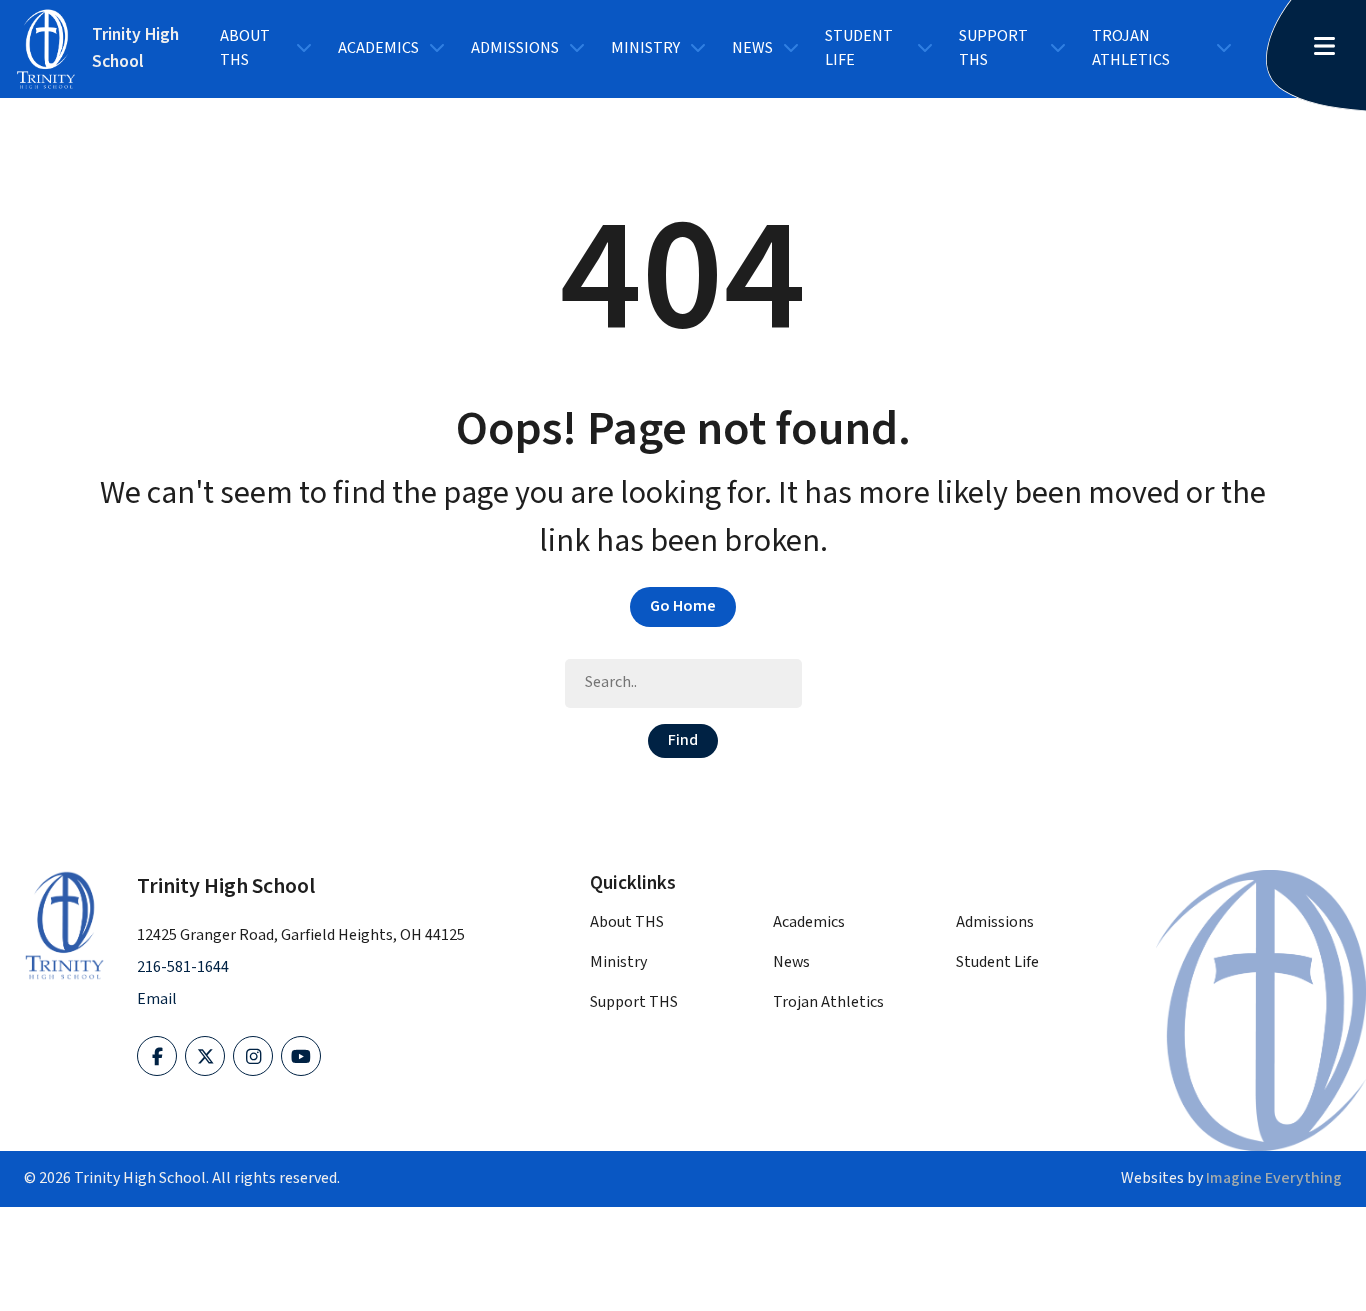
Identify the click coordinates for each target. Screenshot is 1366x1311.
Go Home (683, 606)
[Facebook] (157, 1056)
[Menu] (1332, 48)
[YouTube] (301, 1056)
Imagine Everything (1274, 1178)
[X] (205, 1056)
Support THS (993, 48)
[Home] (64, 925)
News (752, 48)
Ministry (645, 48)
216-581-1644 (183, 967)
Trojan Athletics (1131, 48)
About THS (245, 48)
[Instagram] (253, 1056)
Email (157, 999)
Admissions (515, 48)
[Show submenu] (304, 49)
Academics (378, 48)
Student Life (859, 48)
